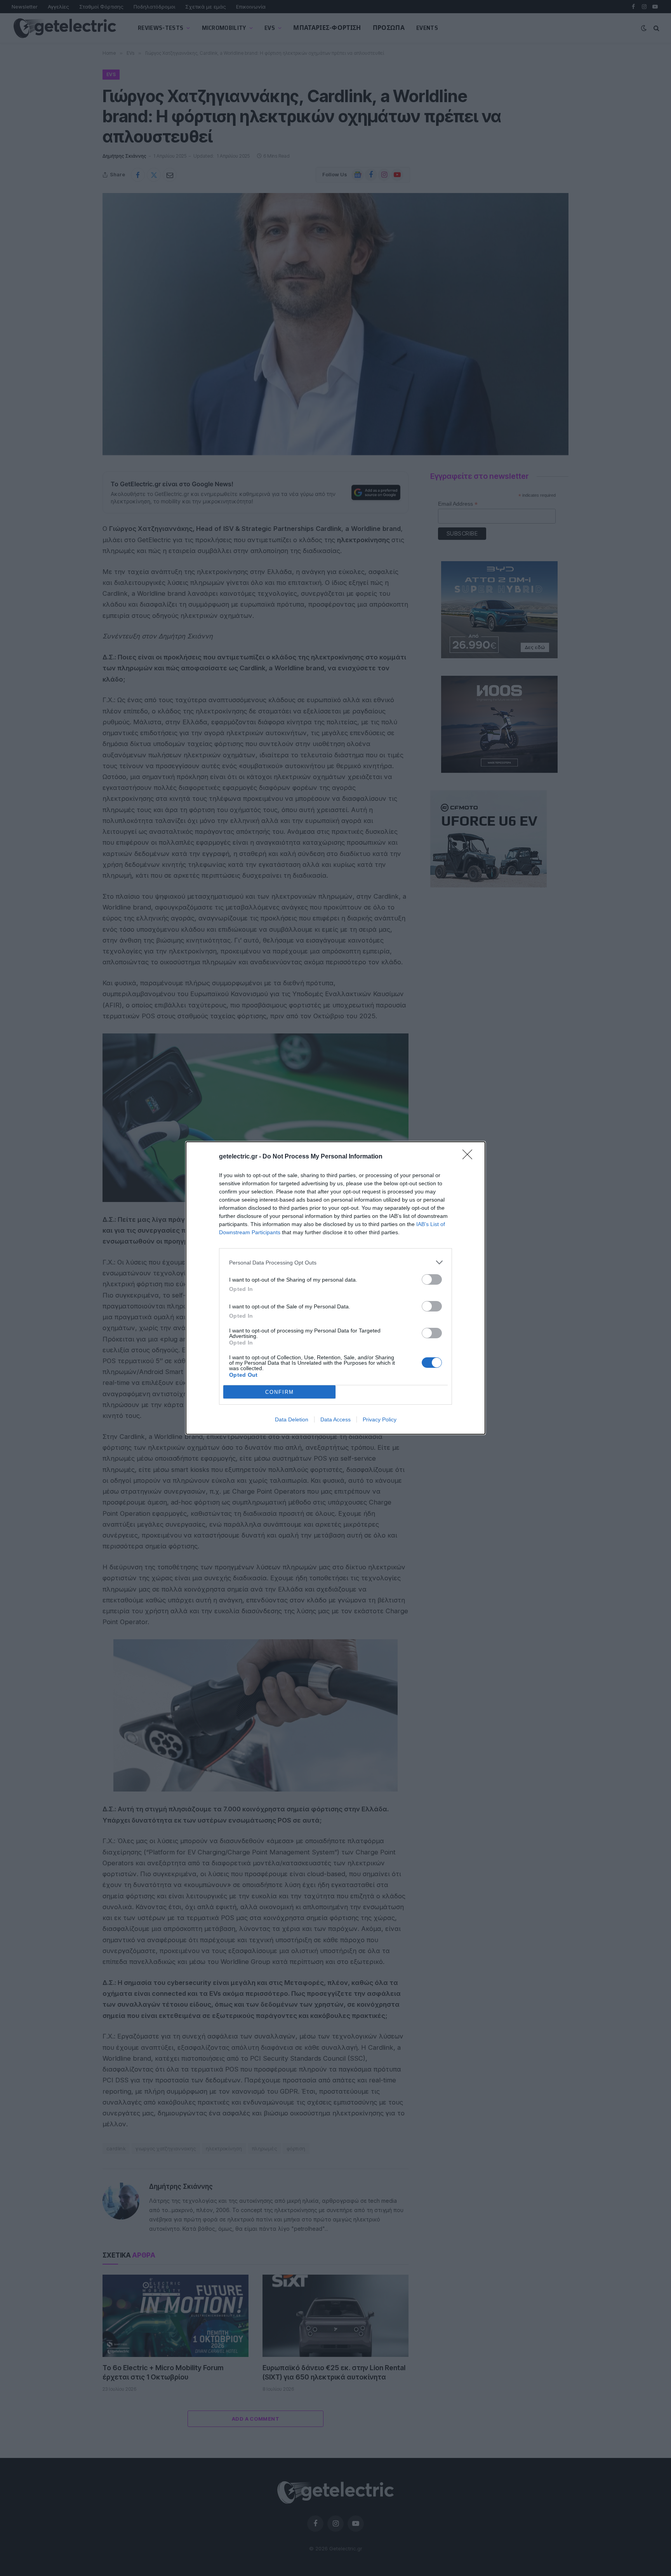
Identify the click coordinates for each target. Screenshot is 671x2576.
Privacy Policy (380, 1419)
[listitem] (335, 1262)
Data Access (335, 1419)
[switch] (432, 1279)
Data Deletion (292, 1419)
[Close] (470, 1157)
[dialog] (335, 1288)
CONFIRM (280, 1392)
